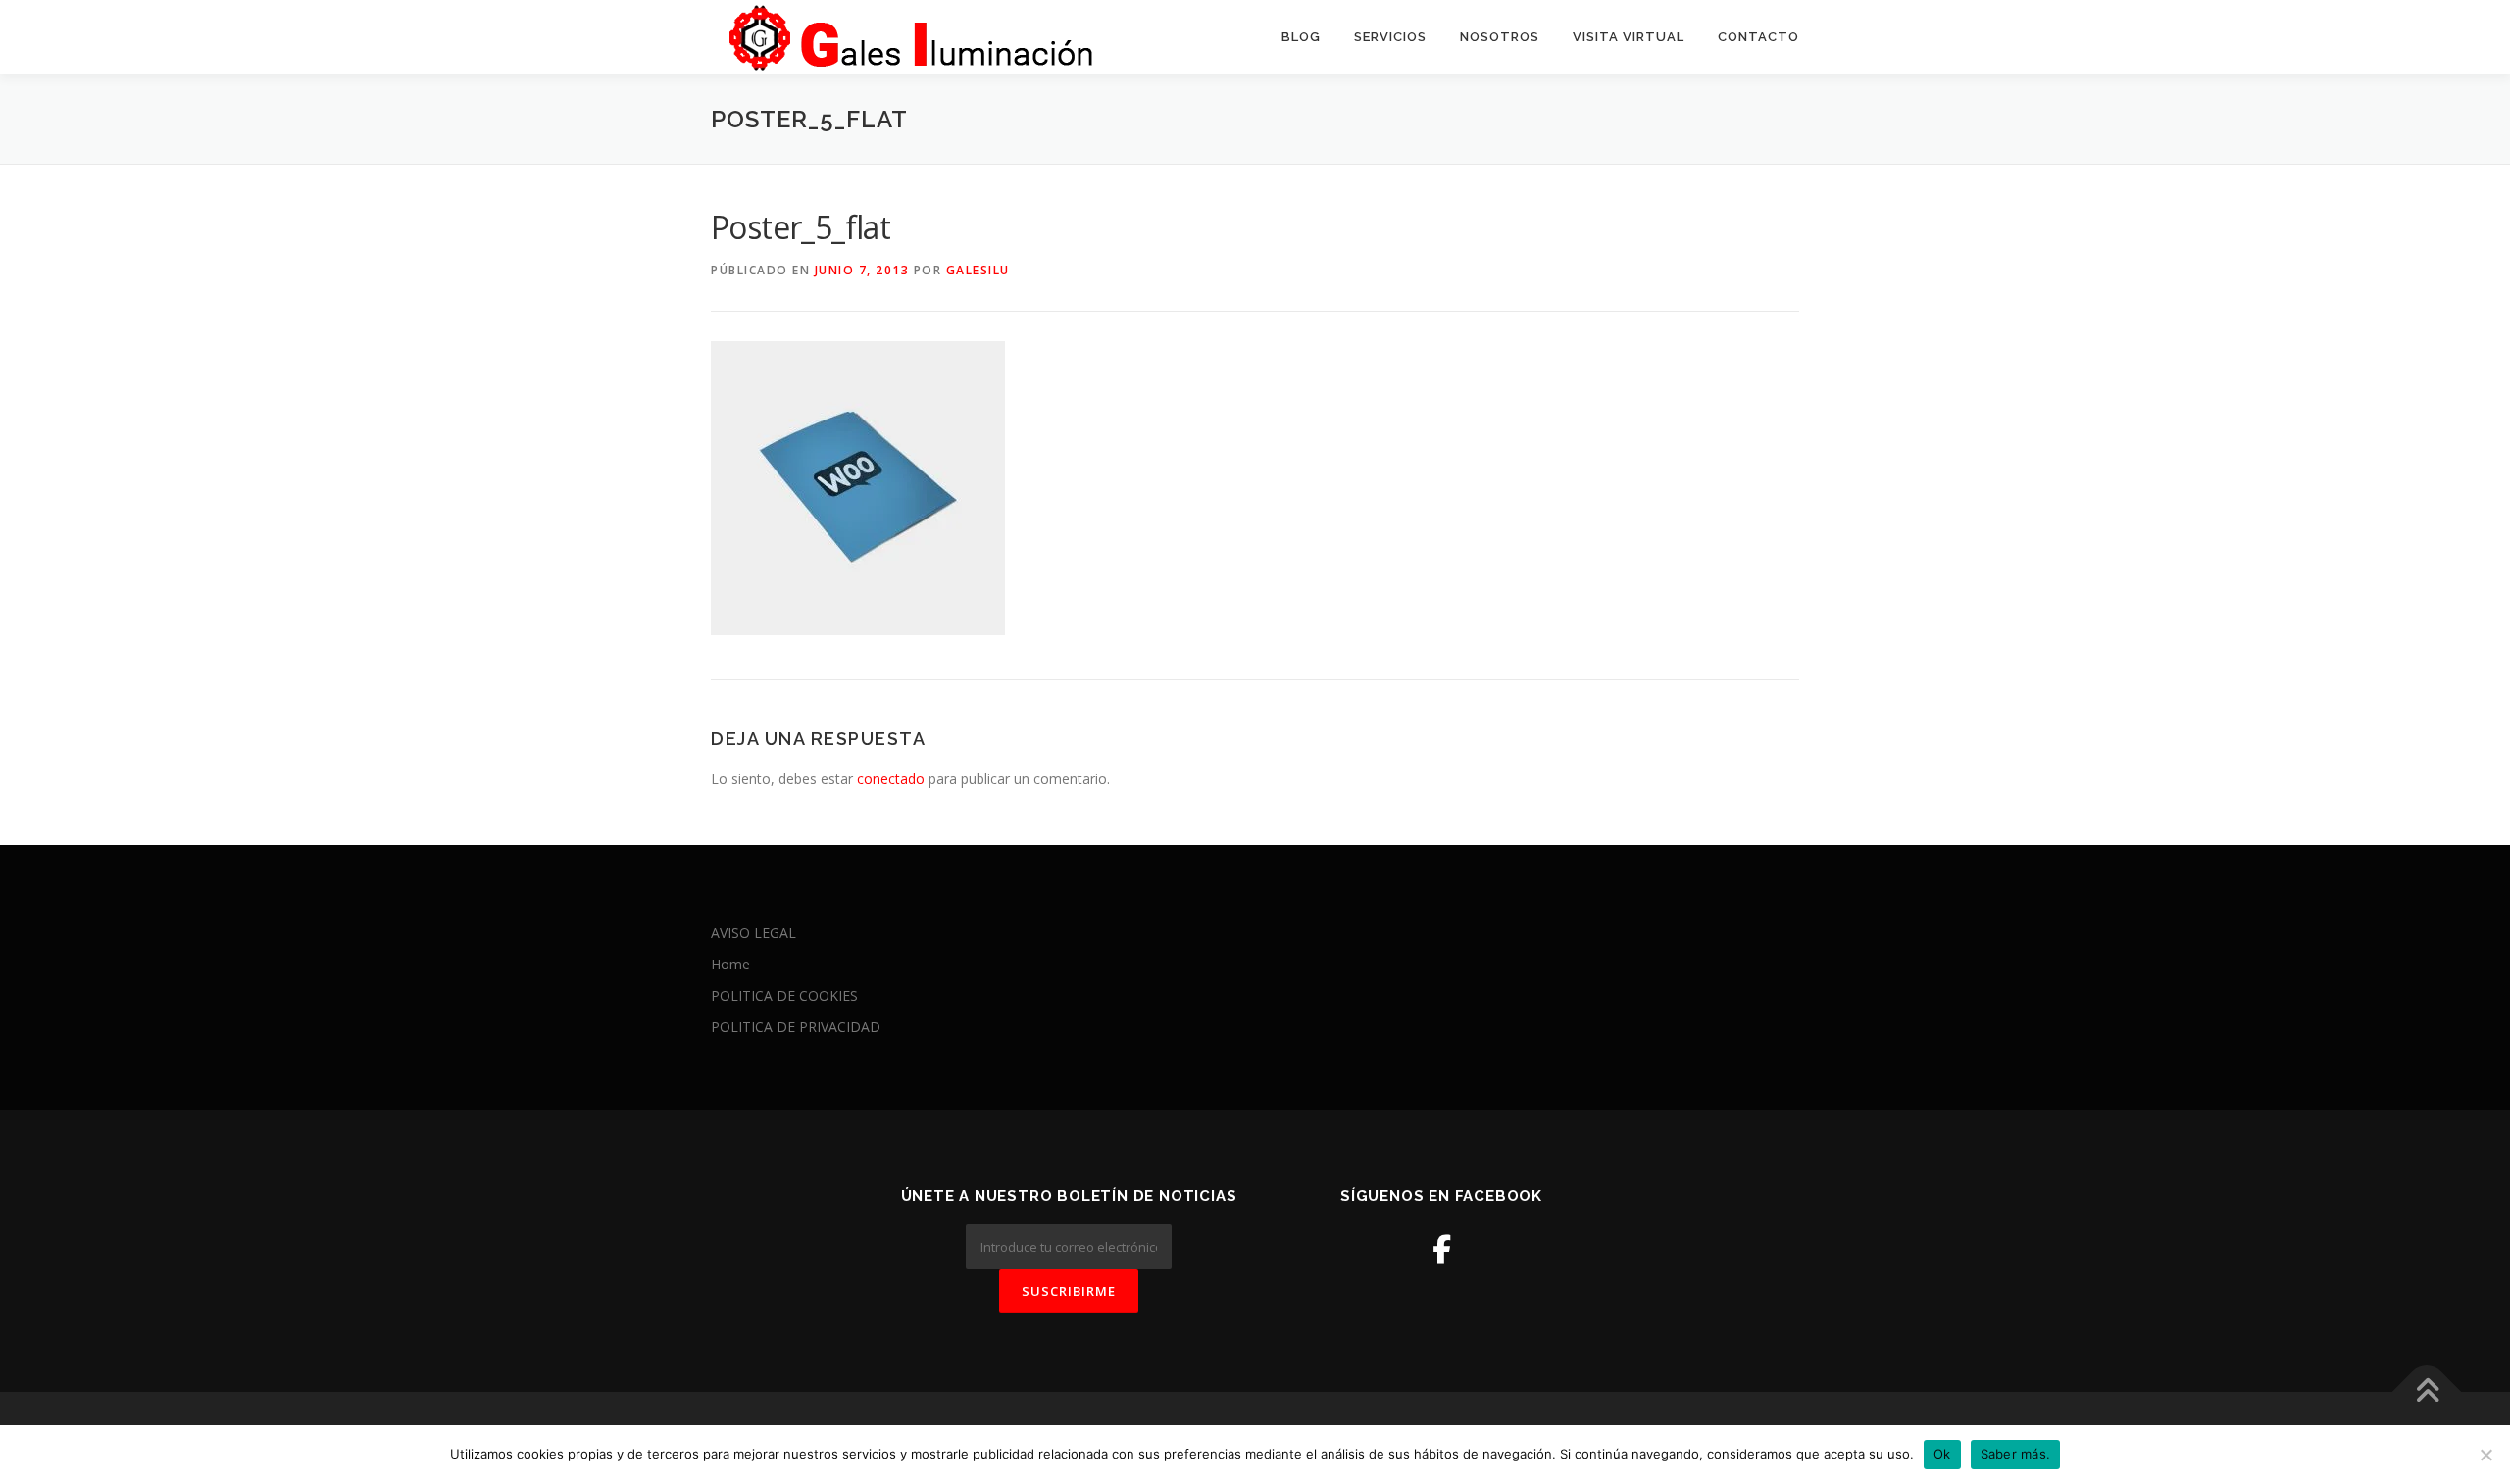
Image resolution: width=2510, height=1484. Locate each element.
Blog (1301, 37)
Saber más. (2016, 1454)
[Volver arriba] (2427, 1392)
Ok (1942, 1454)
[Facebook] (1442, 1249)
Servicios (1390, 37)
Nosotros (1500, 37)
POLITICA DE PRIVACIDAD (796, 1027)
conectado (891, 779)
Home (730, 964)
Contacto (1758, 37)
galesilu (978, 270)
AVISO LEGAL (753, 933)
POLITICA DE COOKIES (784, 995)
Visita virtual (1629, 37)
